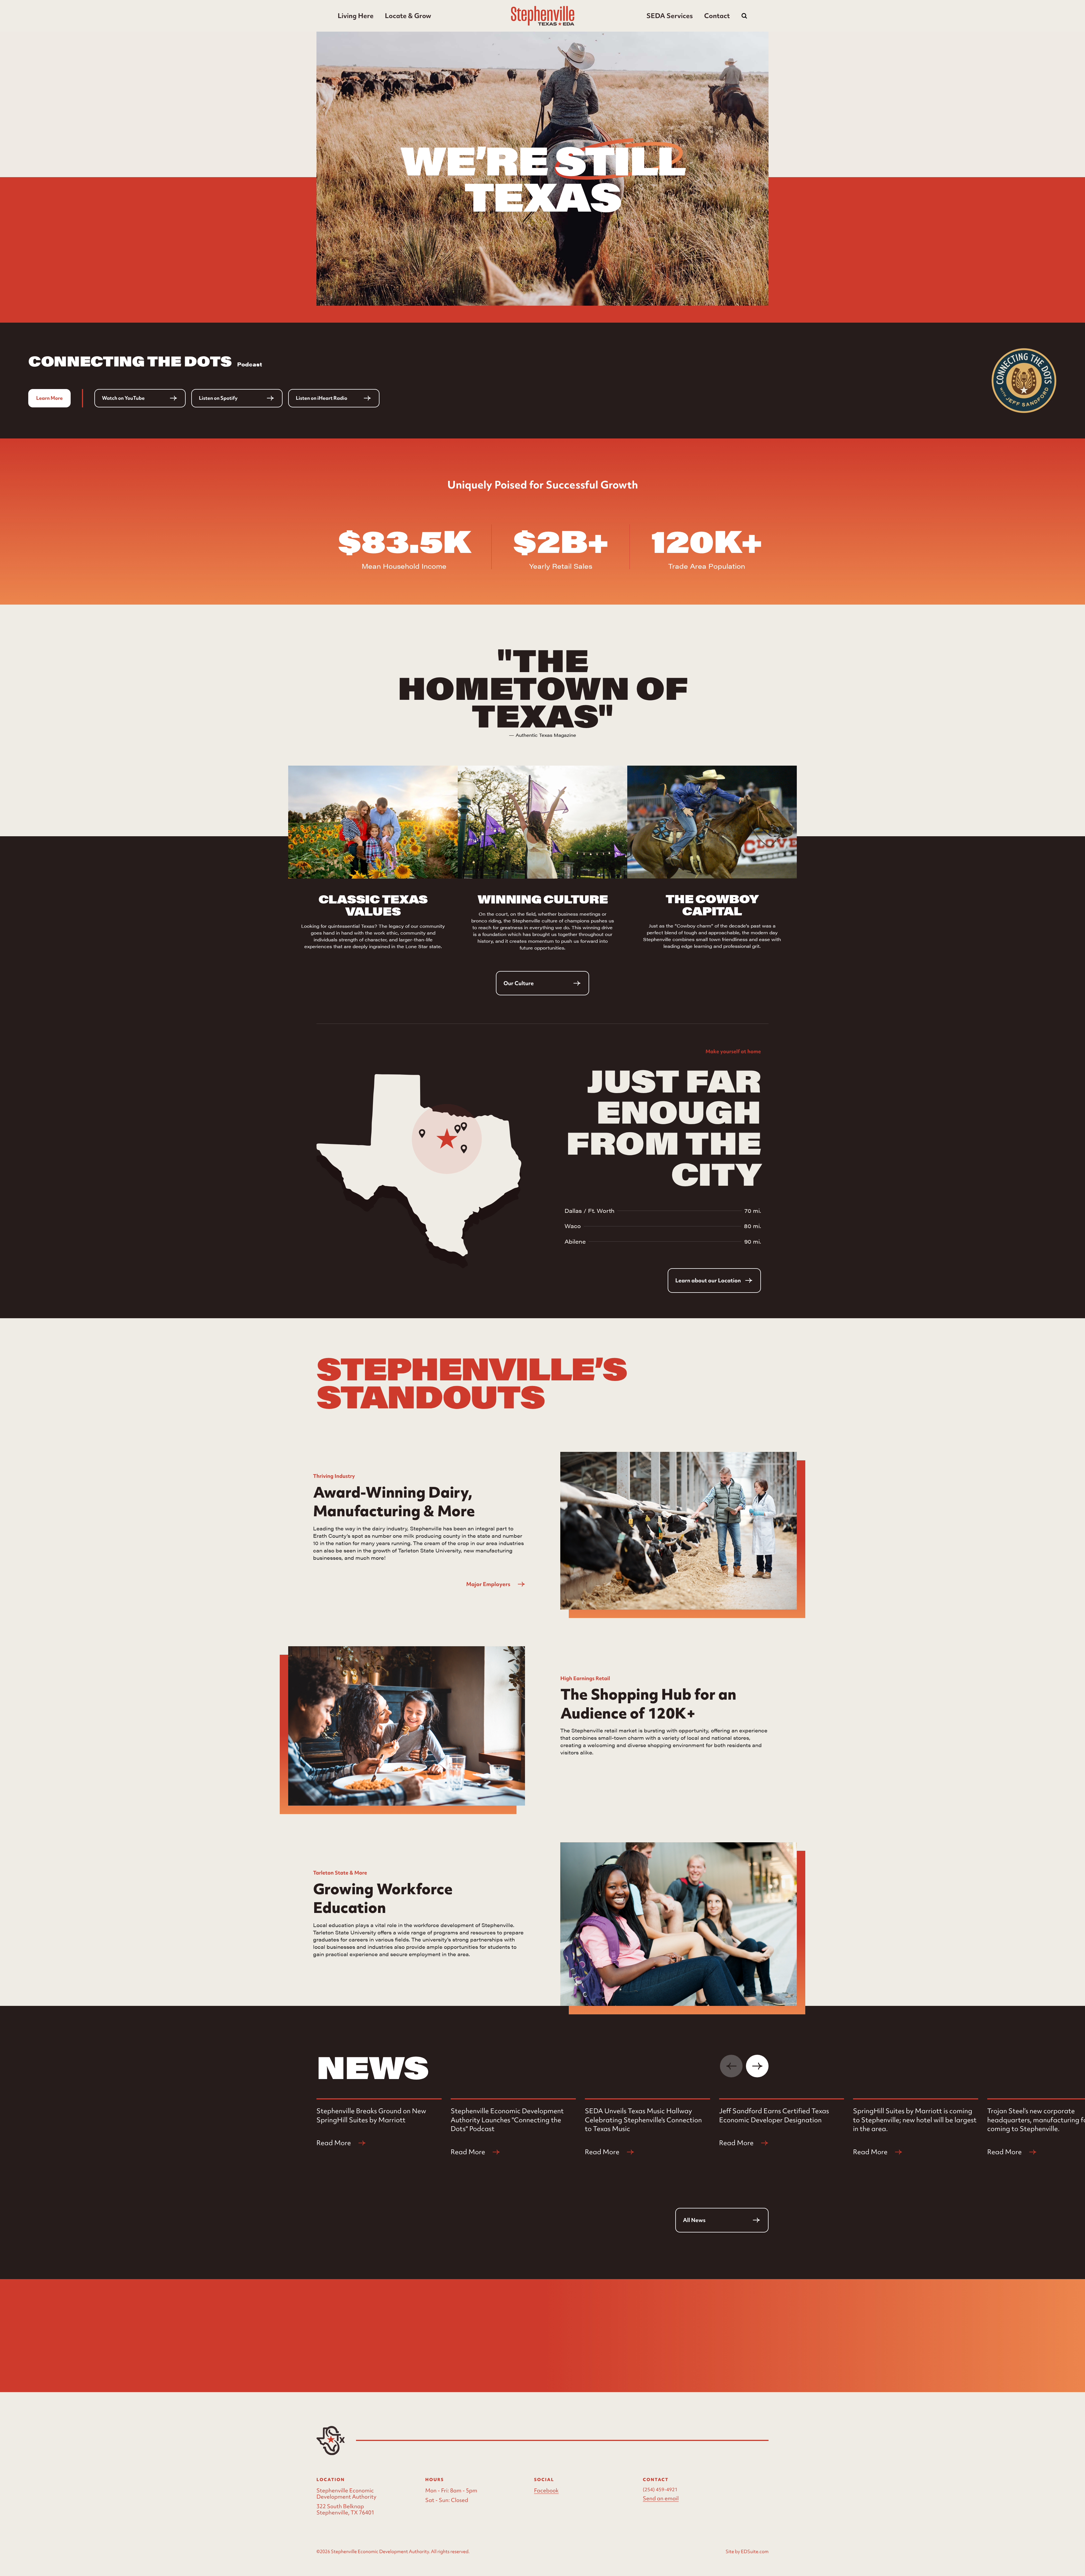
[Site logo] (543, 16)
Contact (717, 16)
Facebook (546, 2491)
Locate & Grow (408, 16)
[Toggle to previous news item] (731, 2066)
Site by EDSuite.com (747, 2551)
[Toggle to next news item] (757, 2066)
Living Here (356, 16)
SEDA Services (670, 16)
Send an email (661, 2498)
